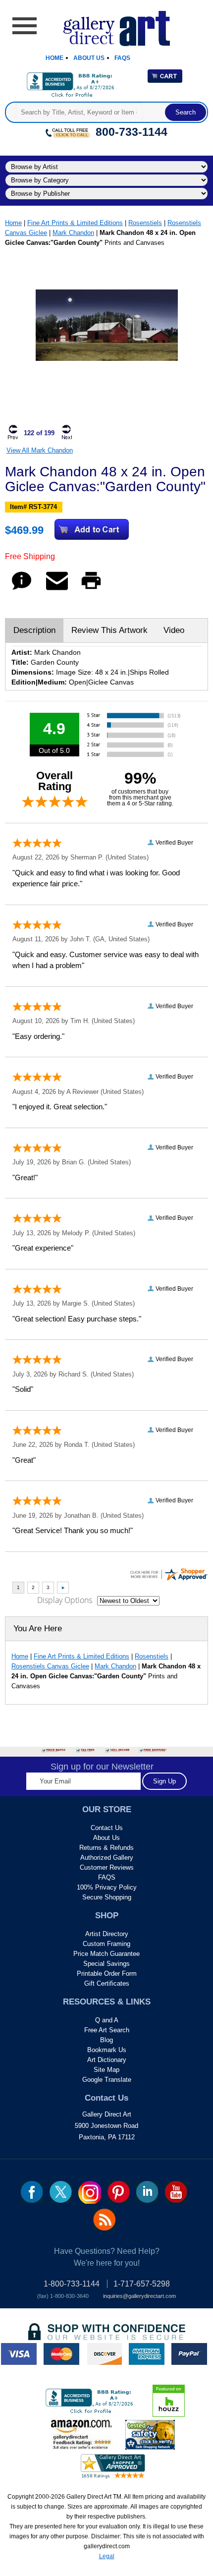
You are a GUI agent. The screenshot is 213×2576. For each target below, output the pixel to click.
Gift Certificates (107, 1983)
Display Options (65, 1600)
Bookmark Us (107, 2050)
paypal (189, 2354)
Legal (107, 2556)
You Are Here (38, 1629)
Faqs (122, 58)
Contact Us (107, 1828)
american (147, 2354)
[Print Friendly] (91, 590)
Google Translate (107, 2080)
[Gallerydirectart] (107, 25)
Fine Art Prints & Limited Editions (75, 223)
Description (34, 630)
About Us (89, 58)
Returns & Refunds (106, 1848)
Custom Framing (106, 1944)
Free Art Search (107, 2030)
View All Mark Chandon (40, 450)
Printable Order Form (107, 1974)
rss (104, 2220)
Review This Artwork (109, 630)
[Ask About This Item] (22, 590)
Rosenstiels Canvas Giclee (50, 1666)
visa (19, 2354)
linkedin (147, 2192)
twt (61, 2192)
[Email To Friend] (57, 590)
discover (104, 2354)
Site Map (106, 2070)
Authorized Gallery (107, 1858)
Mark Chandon (73, 233)
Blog (106, 2040)
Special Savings (106, 1964)
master (61, 2354)
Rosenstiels (145, 223)
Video (174, 630)
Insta (90, 2192)
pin (119, 2192)
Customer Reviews (107, 1867)
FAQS (107, 1877)
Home (54, 58)
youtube (176, 2192)
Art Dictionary (107, 2060)
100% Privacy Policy (107, 1887)
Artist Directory (107, 1934)
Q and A (107, 2020)
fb (32, 2192)
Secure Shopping (107, 1897)
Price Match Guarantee (106, 1954)
